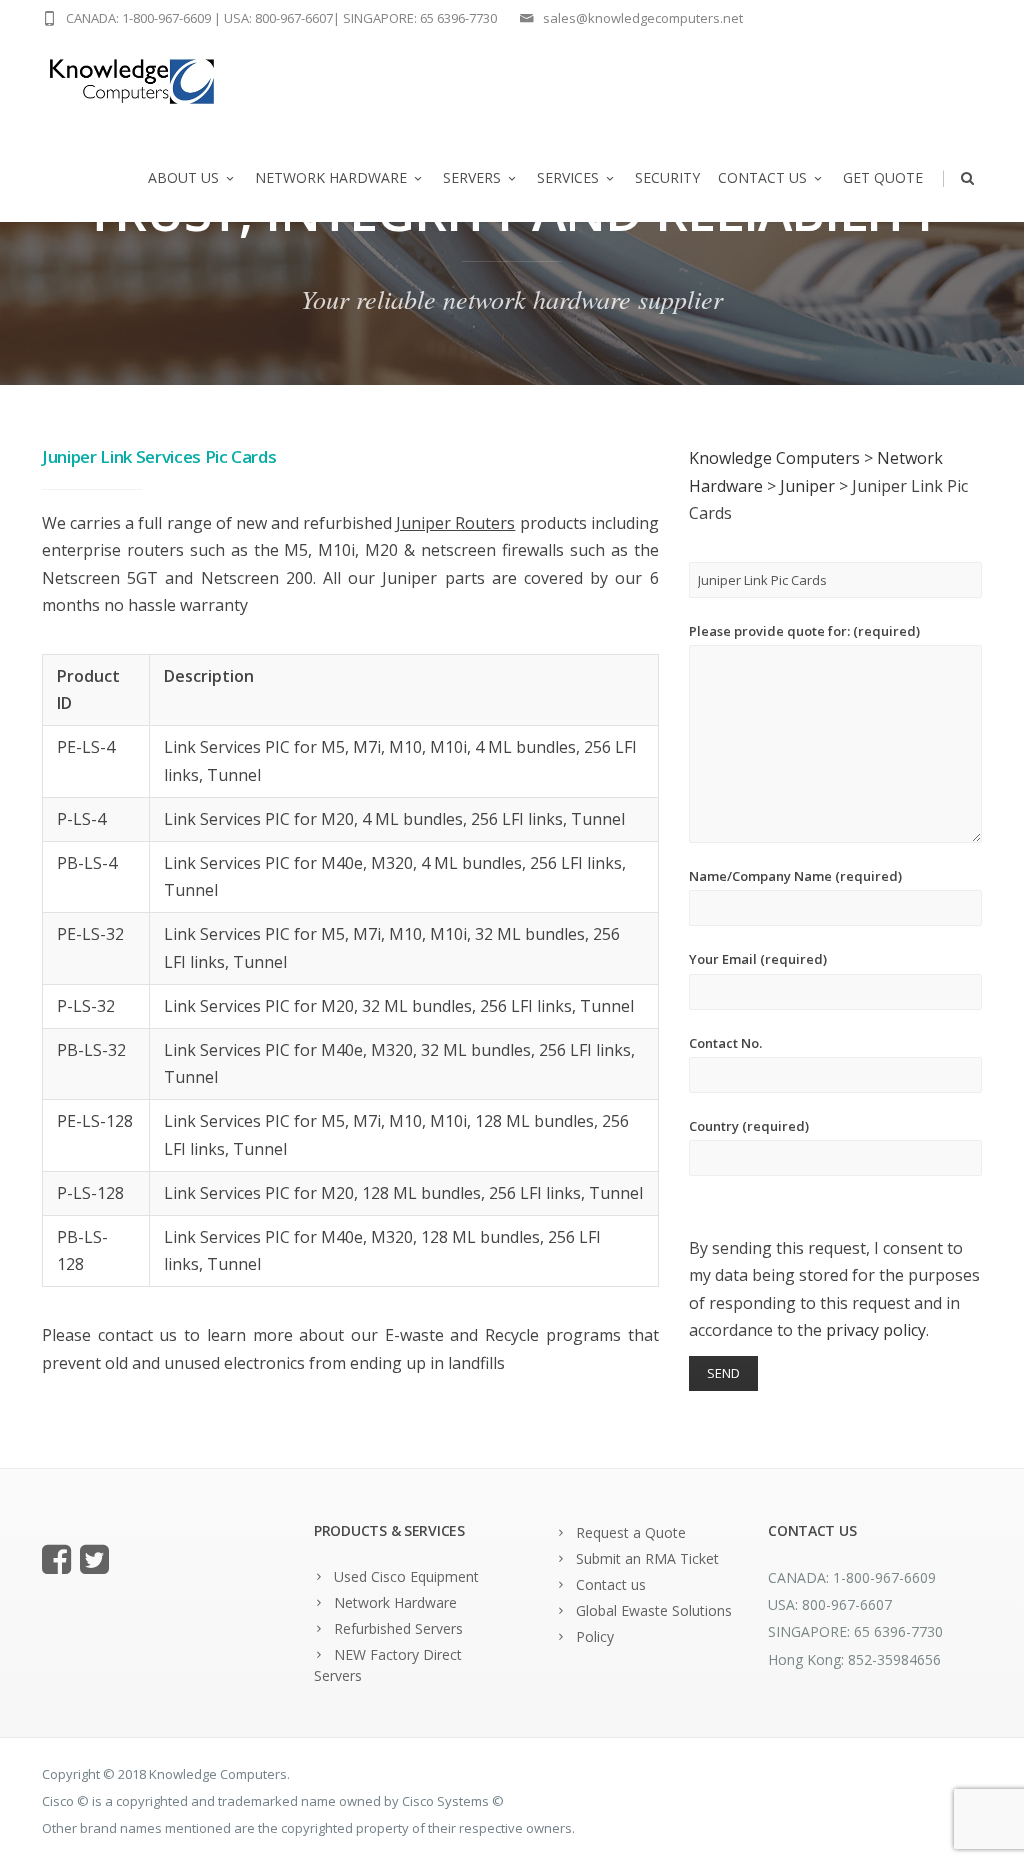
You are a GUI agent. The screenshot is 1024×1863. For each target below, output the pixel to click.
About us (183, 177)
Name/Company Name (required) (795, 876)
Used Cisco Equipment (406, 1576)
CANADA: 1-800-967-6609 (138, 18)
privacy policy (876, 1330)
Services (568, 177)
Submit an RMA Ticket (647, 1558)
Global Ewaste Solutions (654, 1610)
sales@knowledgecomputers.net (643, 18)
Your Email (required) (758, 959)
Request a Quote (631, 1532)
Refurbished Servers (398, 1628)
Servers (472, 177)
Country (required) (749, 1126)
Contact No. (725, 1043)
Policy (595, 1636)
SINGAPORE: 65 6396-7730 (420, 18)
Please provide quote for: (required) (804, 631)
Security (667, 177)
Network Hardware (331, 177)
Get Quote (883, 177)
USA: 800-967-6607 (278, 18)
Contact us (762, 177)
